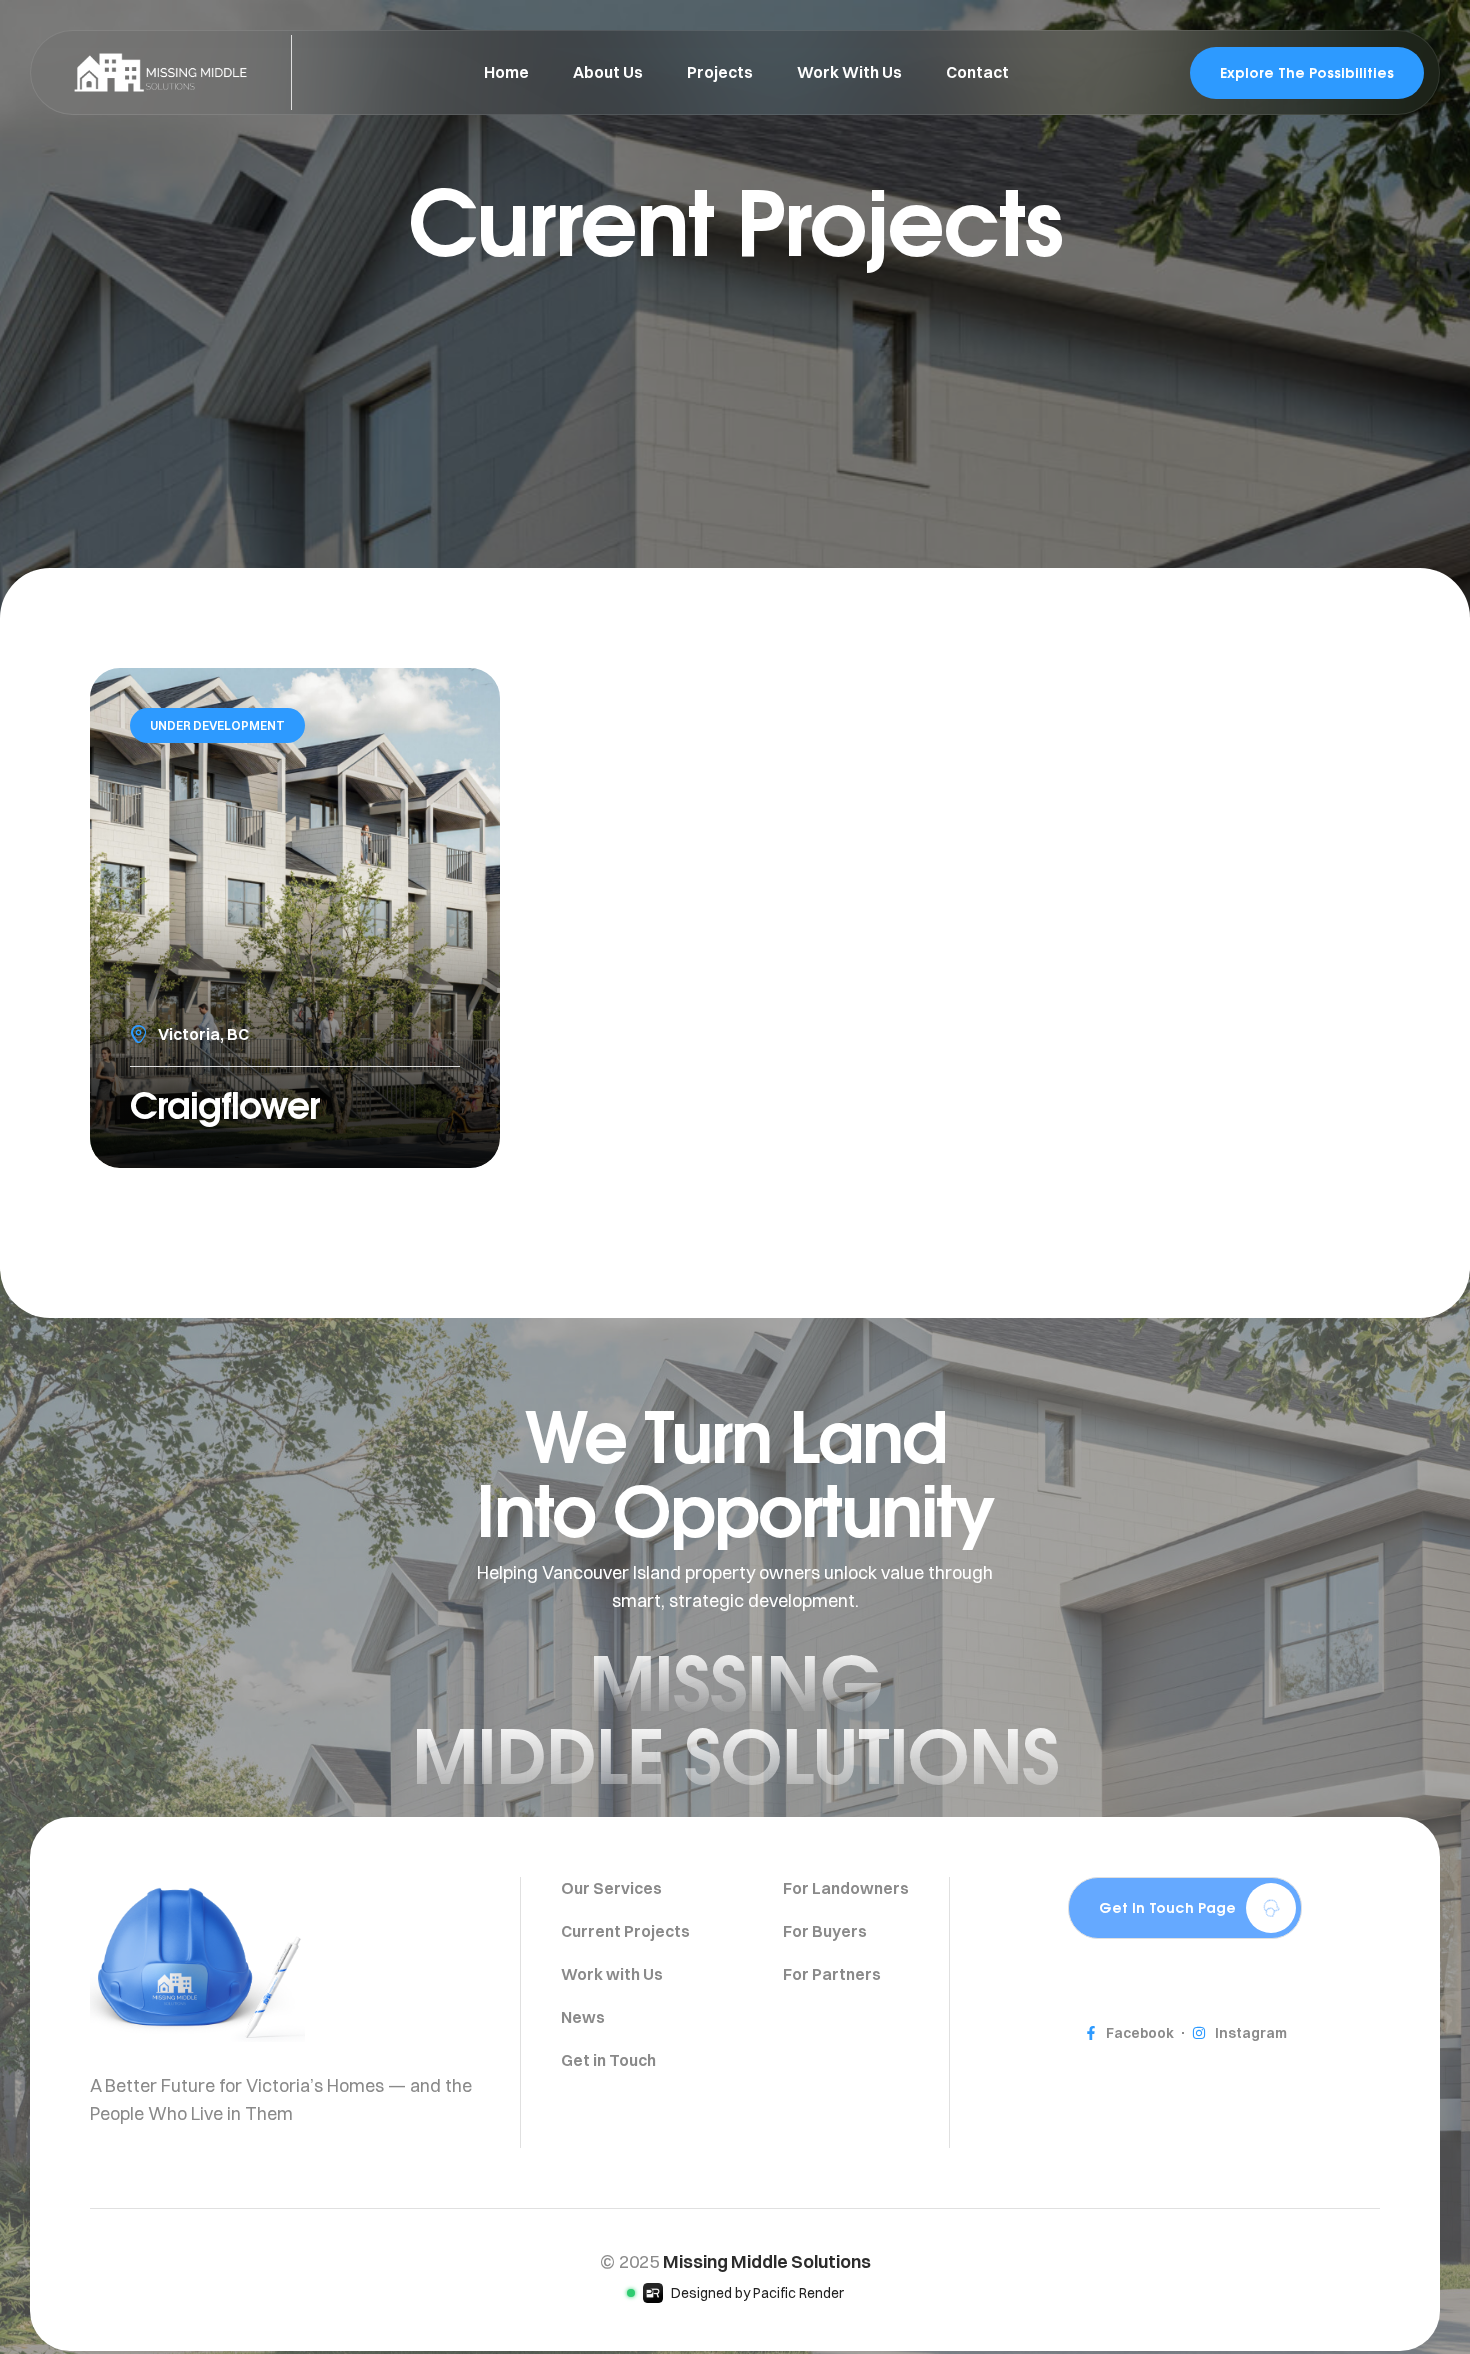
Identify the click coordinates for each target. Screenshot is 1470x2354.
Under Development (217, 725)
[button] (1185, 1908)
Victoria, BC (203, 1034)
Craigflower (225, 1104)
